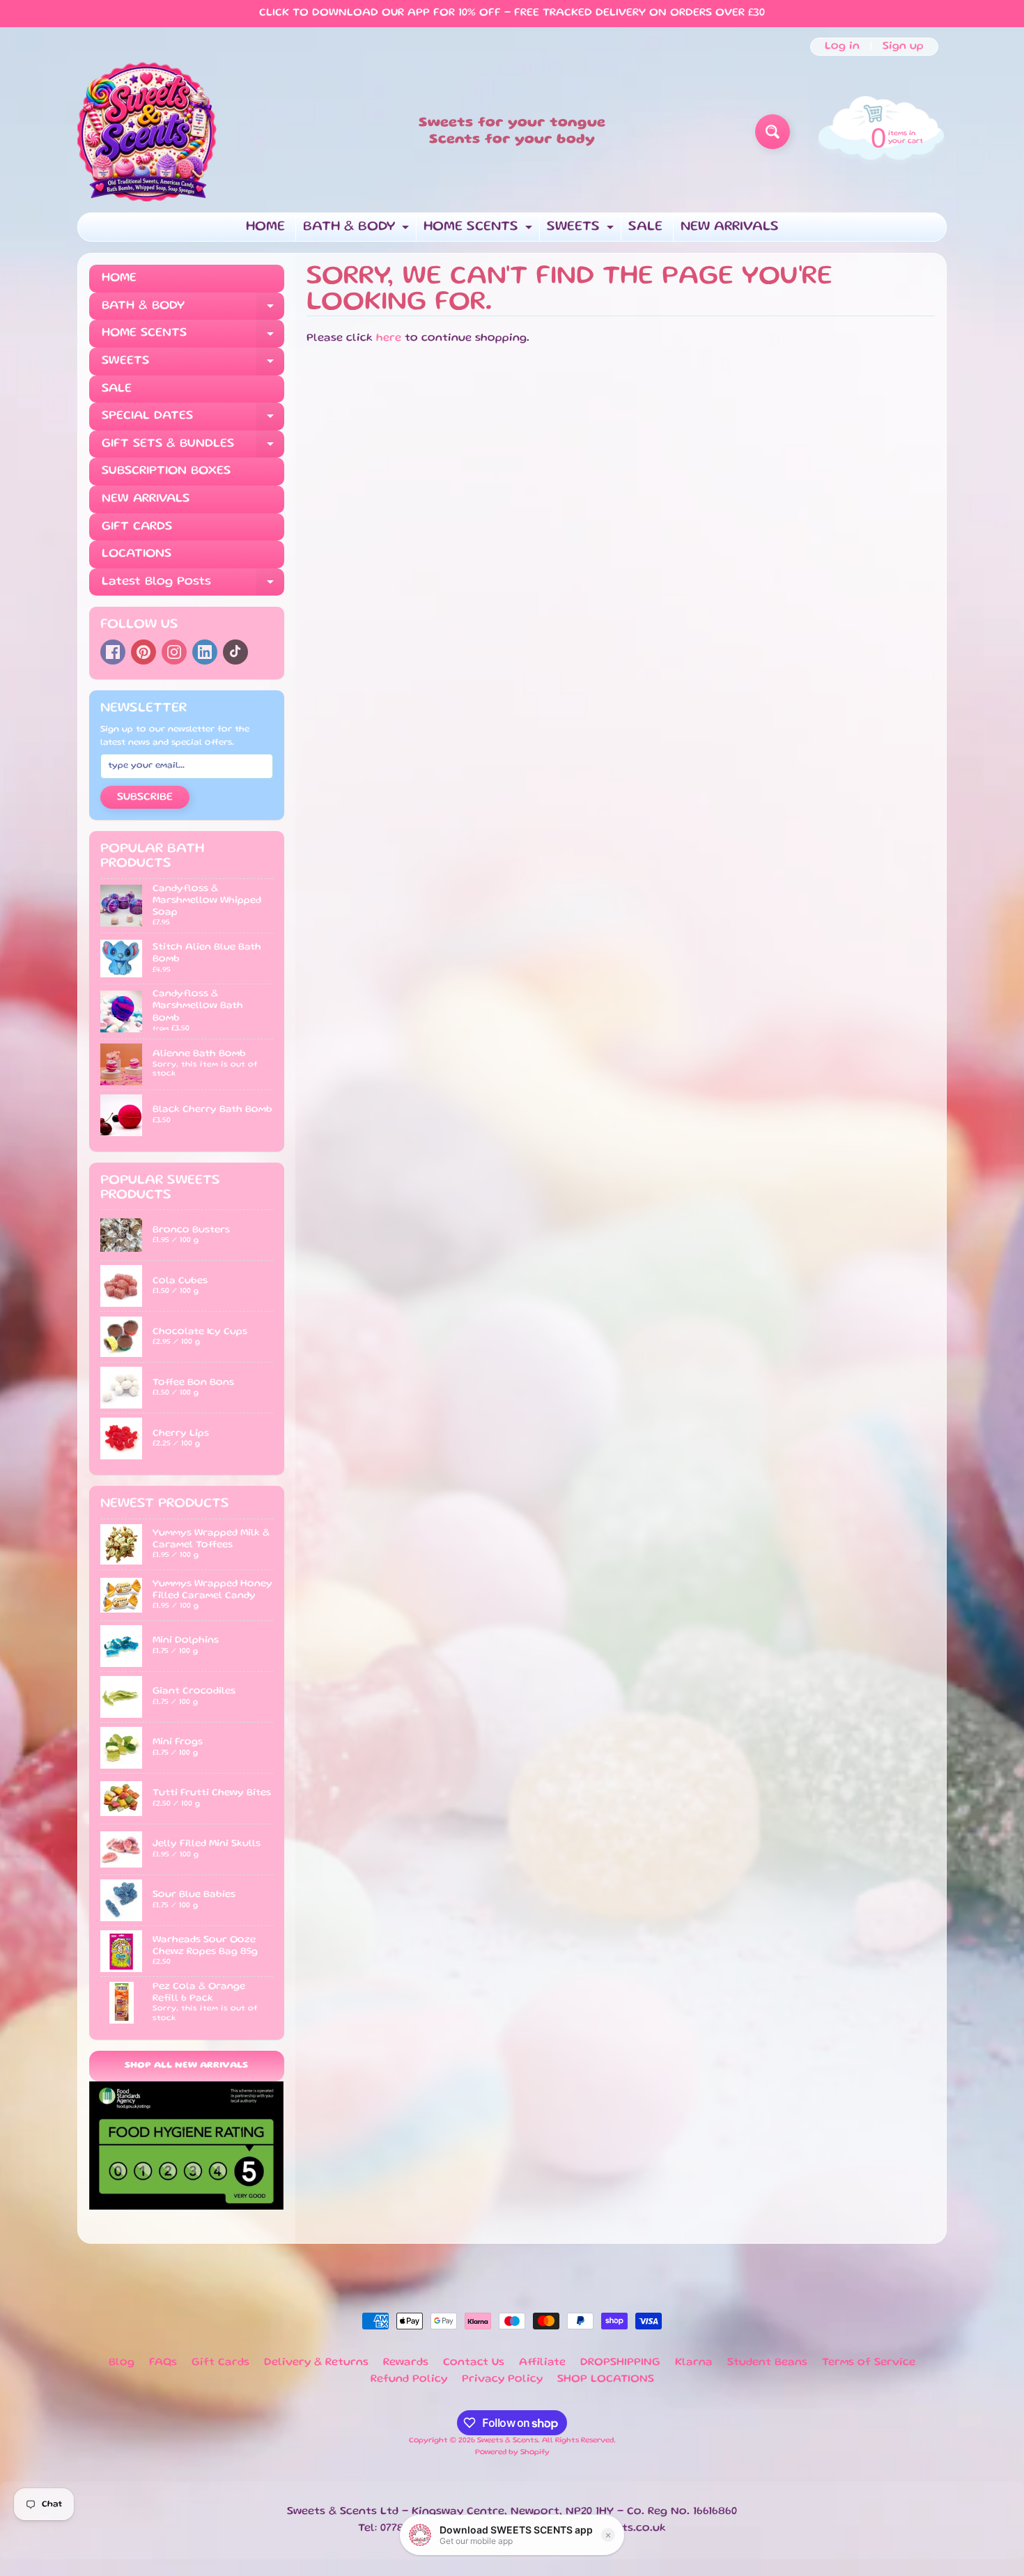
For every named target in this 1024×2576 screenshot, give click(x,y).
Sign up (903, 47)
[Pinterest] (143, 652)
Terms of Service (869, 2363)
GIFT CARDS (137, 527)
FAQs (163, 2363)
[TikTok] (235, 652)
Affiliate (542, 2363)
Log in (842, 47)
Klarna (694, 2363)
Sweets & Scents (507, 2441)
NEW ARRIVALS (730, 227)
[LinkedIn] (205, 652)
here (389, 339)
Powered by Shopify (512, 2453)
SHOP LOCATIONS (606, 2380)
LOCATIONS (137, 554)
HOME (265, 227)
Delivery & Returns (316, 2363)
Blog (122, 2363)
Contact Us (474, 2363)
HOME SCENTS (480, 231)
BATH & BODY (358, 231)
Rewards (406, 2363)
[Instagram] (174, 652)
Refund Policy (409, 2380)
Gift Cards (220, 2363)
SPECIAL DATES (193, 420)
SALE (645, 227)
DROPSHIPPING (620, 2363)
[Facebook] (113, 652)
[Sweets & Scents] (147, 132)
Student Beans (767, 2363)
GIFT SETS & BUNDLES (193, 448)
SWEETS (582, 231)
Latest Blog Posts (193, 586)
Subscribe (145, 798)
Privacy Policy (502, 2380)
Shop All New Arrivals (186, 2066)
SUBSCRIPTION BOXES (166, 471)
